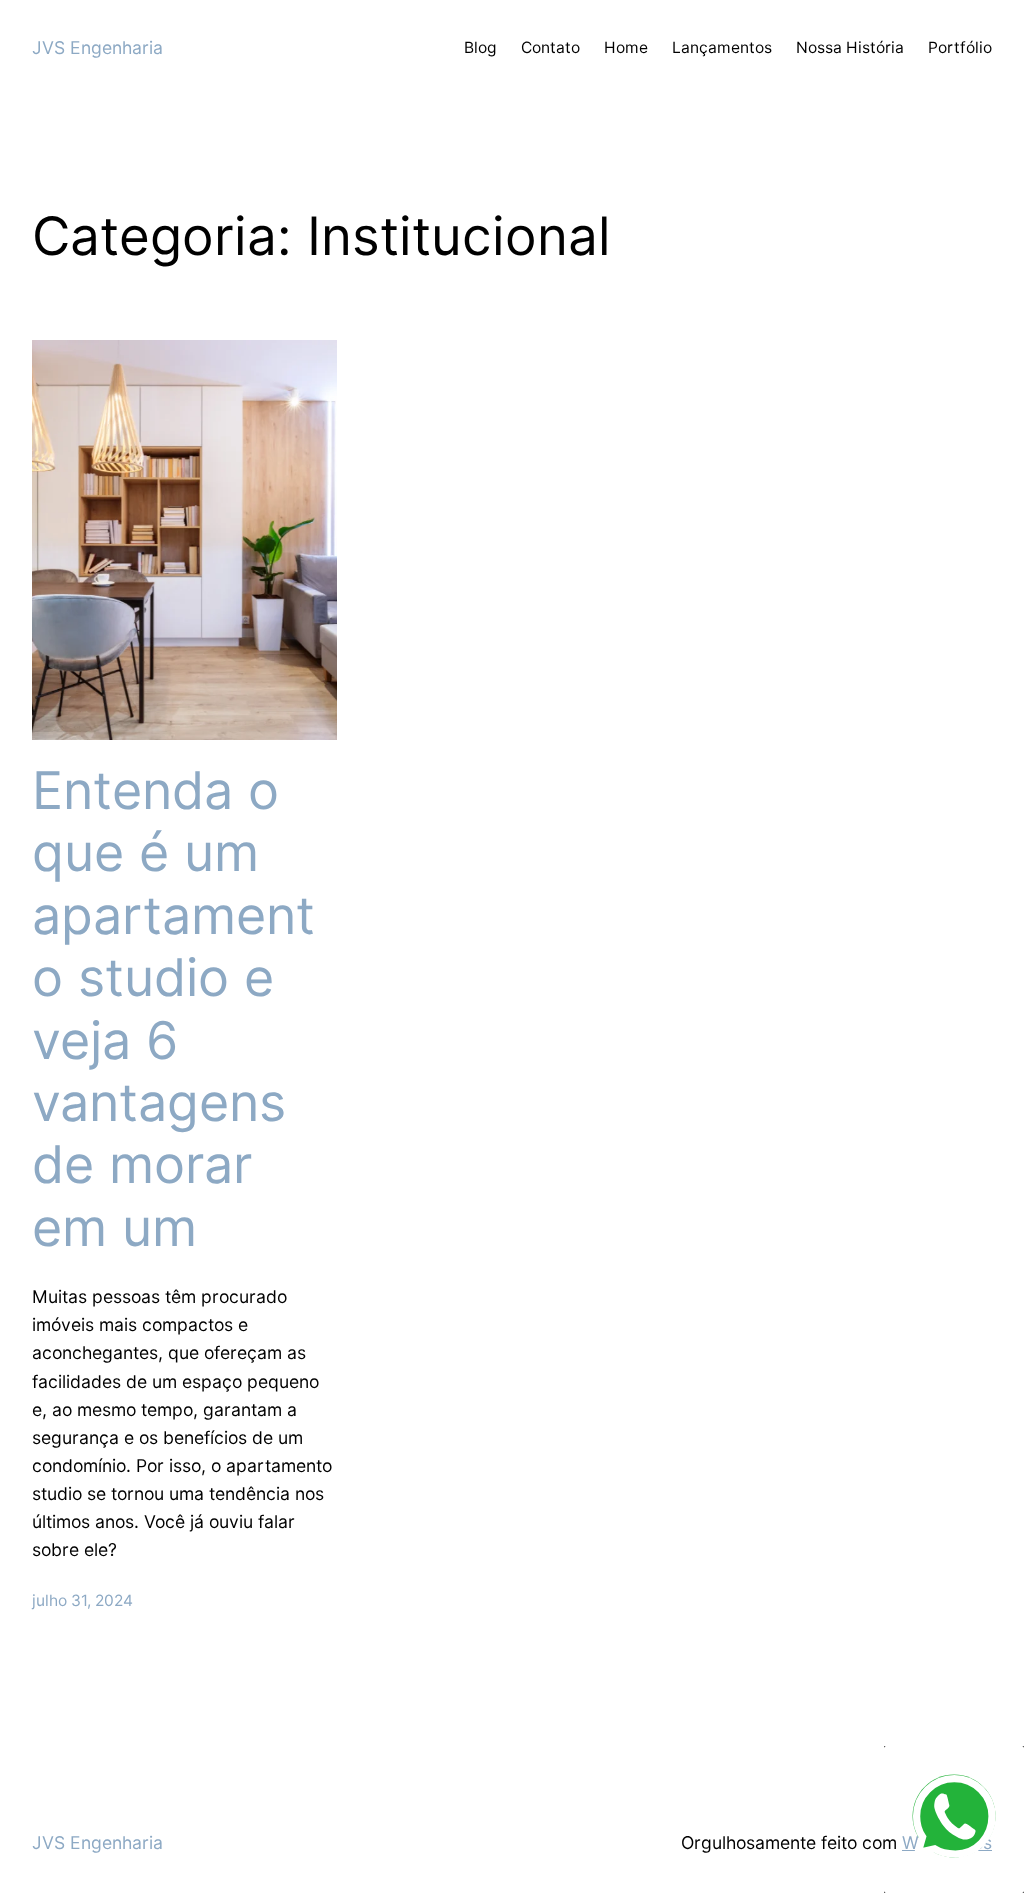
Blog (480, 47)
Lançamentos (722, 47)
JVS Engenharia (97, 47)
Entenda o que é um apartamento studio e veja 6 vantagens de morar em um (173, 1009)
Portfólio (960, 47)
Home (626, 47)
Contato (550, 47)
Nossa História (850, 47)
